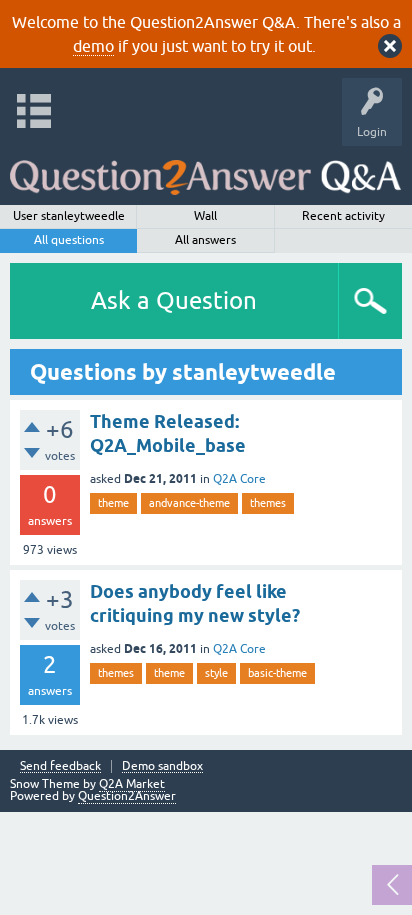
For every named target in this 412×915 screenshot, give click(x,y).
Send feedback (60, 766)
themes (268, 503)
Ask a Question (174, 300)
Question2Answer (127, 796)
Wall (205, 216)
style (216, 673)
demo (93, 46)
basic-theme (277, 673)
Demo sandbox (162, 766)
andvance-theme (189, 503)
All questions (69, 240)
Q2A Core (239, 479)
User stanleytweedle (69, 216)
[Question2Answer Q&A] (205, 170)
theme (113, 503)
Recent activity (343, 216)
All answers (205, 240)
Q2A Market (132, 784)
